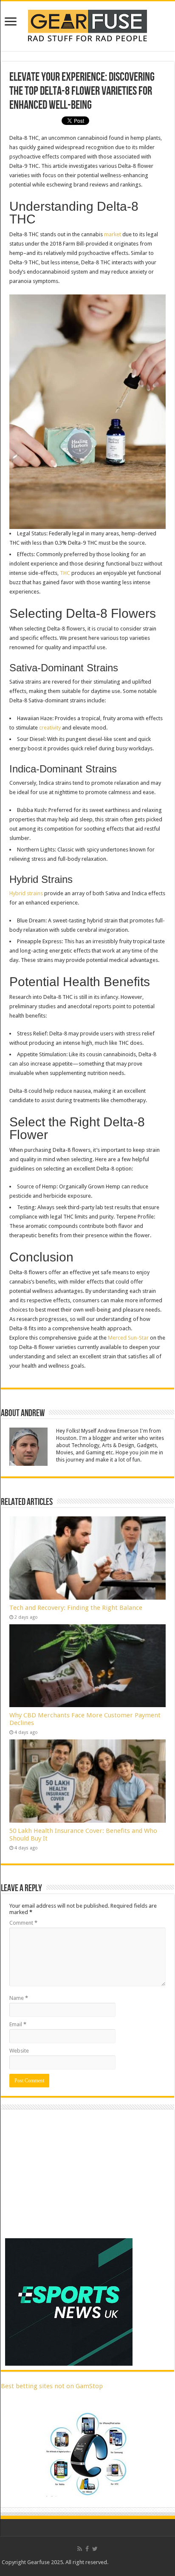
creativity (50, 728)
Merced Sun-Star (128, 1338)
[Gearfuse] (87, 25)
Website (19, 2051)
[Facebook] (87, 2549)
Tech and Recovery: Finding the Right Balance (76, 1608)
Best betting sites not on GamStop (52, 2386)
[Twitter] (95, 2549)
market (113, 234)
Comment (23, 1923)
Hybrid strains (26, 893)
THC (65, 573)
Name (19, 1998)
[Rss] (80, 2549)
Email (18, 2024)
